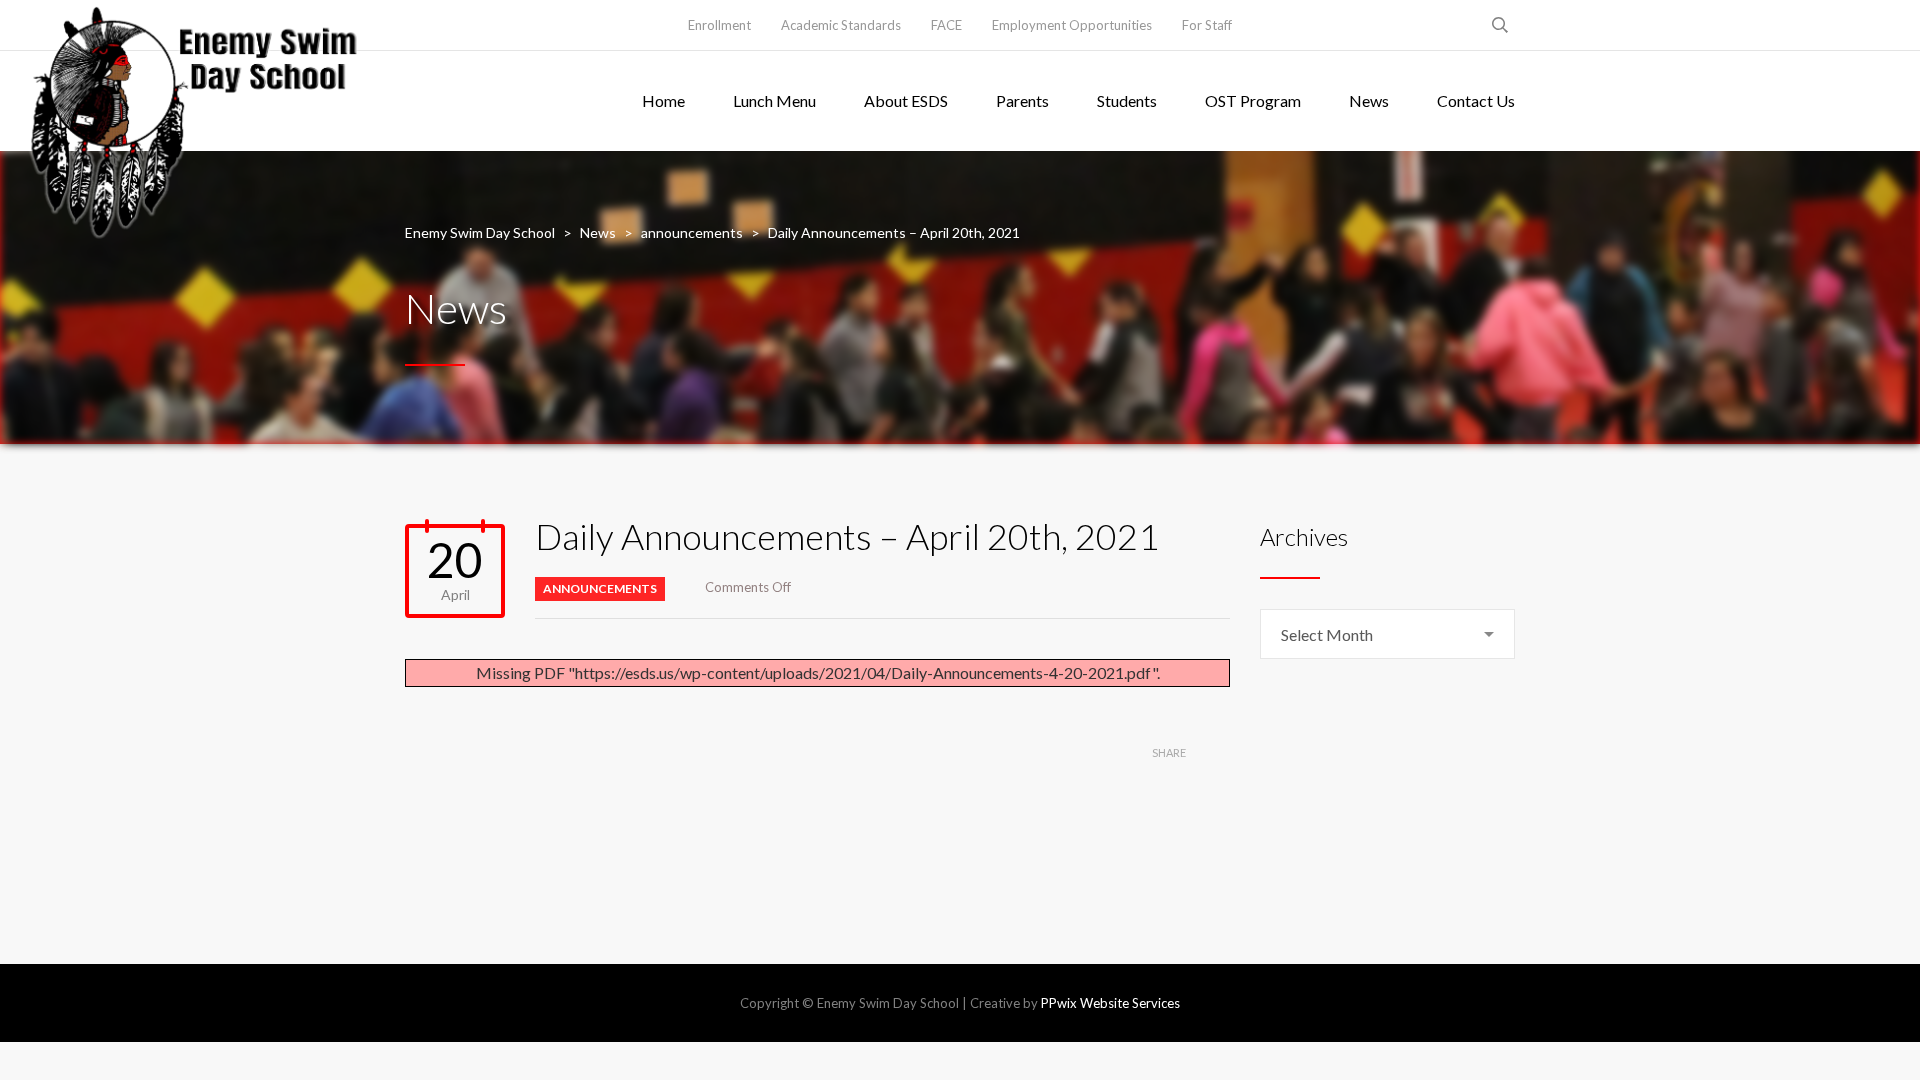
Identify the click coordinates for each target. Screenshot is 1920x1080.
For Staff (1207, 25)
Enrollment (719, 25)
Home (663, 100)
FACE (946, 25)
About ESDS (906, 100)
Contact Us (1476, 100)
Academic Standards (841, 25)
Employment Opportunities (1072, 25)
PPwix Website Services (1110, 1003)
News (1369, 100)
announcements (600, 588)
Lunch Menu (774, 100)
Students (1127, 100)
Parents (1022, 100)
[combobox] (1387, 634)
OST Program (1253, 100)
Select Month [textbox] (1327, 634)
